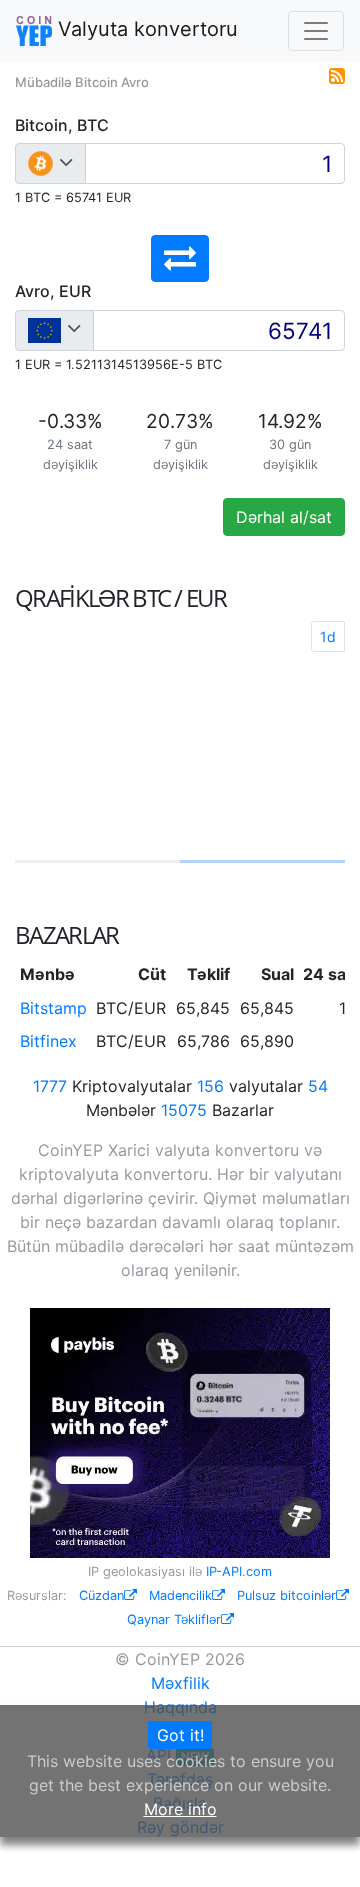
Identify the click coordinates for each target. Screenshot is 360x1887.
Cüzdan (101, 1595)
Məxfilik (180, 1683)
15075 (184, 1110)
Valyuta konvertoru (145, 29)
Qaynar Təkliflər (174, 1619)
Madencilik (180, 1595)
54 (318, 1086)
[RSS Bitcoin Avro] (337, 74)
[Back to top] (316, 1844)
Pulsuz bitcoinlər (286, 1595)
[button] (180, 258)
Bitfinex (48, 1041)
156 (210, 1086)
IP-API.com (239, 1571)
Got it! (180, 1735)
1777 (50, 1086)
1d (328, 636)
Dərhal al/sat (284, 517)
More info (180, 1809)
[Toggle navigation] (316, 31)
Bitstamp (53, 1008)
